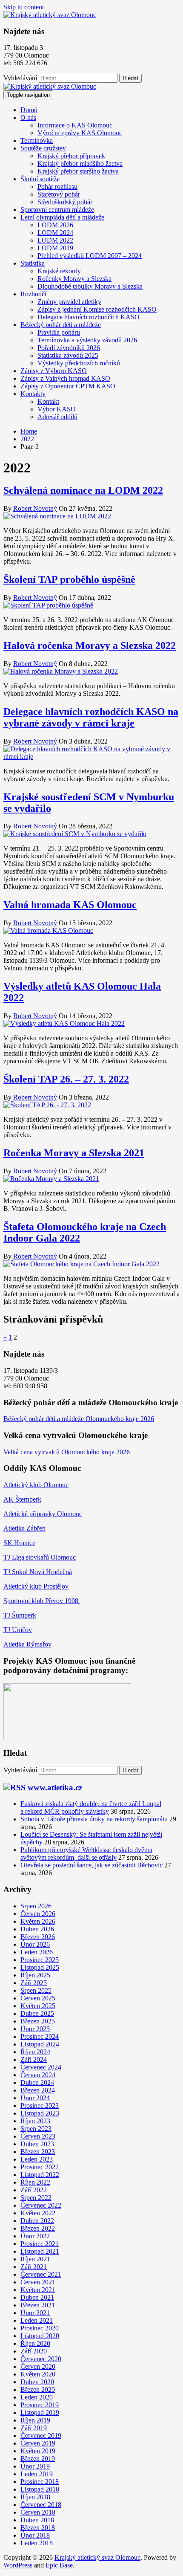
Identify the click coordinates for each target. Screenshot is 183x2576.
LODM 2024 (55, 233)
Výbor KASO (57, 409)
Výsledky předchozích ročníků (79, 363)
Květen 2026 (38, 1921)
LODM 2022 (55, 240)
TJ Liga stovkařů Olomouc (40, 1557)
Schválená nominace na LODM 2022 (83, 490)
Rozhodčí (33, 294)
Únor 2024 (35, 2098)
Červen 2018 (38, 2512)
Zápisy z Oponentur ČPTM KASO (68, 386)
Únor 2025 (35, 2029)
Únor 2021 (35, 2313)
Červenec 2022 (41, 2205)
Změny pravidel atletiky (69, 302)
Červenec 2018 (41, 2505)
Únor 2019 (35, 2466)
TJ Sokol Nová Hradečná (38, 1572)
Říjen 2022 (35, 2182)
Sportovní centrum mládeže (57, 210)
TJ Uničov (18, 1630)
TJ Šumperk (20, 1615)
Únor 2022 (35, 2236)
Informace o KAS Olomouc (75, 125)
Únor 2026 (35, 1944)
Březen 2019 (38, 2459)
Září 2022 (34, 2190)
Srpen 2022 (36, 2198)
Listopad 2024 (40, 2044)
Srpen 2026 (36, 1906)
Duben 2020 (37, 2382)
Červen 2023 (38, 2136)
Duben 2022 (37, 2221)
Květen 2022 (38, 2213)
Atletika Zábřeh (24, 1528)
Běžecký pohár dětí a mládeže (61, 325)
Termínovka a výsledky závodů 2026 (87, 340)
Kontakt (48, 401)
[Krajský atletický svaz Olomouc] (50, 86)
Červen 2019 (38, 2443)
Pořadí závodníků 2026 (69, 348)
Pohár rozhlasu (57, 187)
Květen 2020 (38, 2374)
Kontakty (33, 394)
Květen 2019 (38, 2451)
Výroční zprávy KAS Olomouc (80, 133)
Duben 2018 (37, 2520)
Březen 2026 (38, 1937)
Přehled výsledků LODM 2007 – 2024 (90, 256)
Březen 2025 (38, 2021)
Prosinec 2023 (40, 2106)
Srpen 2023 (36, 2129)
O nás (28, 117)
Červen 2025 (38, 1998)
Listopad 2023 (40, 2113)
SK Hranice (19, 1543)
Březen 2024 (38, 2090)
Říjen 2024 (35, 2052)
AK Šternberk (22, 1499)
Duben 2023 (37, 2144)
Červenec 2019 (41, 2436)
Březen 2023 (38, 2152)
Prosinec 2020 (40, 2328)
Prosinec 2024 (40, 2036)
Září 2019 (34, 2428)
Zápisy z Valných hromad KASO (65, 378)
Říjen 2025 (35, 1975)
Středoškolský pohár (65, 202)
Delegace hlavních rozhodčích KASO (89, 317)
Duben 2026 (37, 1929)
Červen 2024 (38, 2075)
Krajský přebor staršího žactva (78, 171)
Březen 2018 (38, 2528)
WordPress (18, 2565)
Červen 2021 (38, 2282)
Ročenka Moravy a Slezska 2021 (74, 1153)
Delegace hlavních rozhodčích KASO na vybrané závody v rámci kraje (91, 717)
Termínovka (37, 140)
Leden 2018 (37, 2543)
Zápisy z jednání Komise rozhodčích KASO (97, 309)
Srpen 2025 (36, 1990)
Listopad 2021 (40, 2251)
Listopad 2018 (40, 2489)
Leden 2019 (37, 2474)
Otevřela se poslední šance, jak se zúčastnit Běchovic (91, 1865)
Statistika (33, 263)
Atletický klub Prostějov (36, 1586)
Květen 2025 (38, 2006)
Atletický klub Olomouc (36, 1485)
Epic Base (59, 2565)
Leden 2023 (37, 2159)
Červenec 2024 (41, 2067)
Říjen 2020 (35, 2343)
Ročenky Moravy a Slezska (74, 279)
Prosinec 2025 (40, 1960)
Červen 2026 (38, 1914)
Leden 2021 (37, 2320)
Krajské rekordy (59, 271)
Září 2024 (34, 2059)
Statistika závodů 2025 (68, 355)
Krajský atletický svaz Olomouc (97, 2557)
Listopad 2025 (40, 1967)
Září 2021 (34, 2267)
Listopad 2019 (40, 2412)
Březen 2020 (38, 2389)
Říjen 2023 (35, 2121)
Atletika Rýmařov (27, 1644)
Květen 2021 (38, 2290)
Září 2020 (34, 2351)
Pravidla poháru (59, 332)
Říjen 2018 (35, 2497)
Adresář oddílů (57, 417)
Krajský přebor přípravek (71, 156)
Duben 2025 (37, 2013)
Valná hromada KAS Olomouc (70, 905)
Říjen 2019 (35, 2420)
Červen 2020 (38, 2366)
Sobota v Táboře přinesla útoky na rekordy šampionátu (94, 1819)
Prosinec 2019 (40, 2405)
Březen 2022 (38, 2228)
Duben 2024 (37, 2083)
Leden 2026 (37, 1952)
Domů (29, 110)
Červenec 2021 (41, 2274)
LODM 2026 (55, 225)
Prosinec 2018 (40, 2482)
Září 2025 (34, 1983)
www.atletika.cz (55, 1787)
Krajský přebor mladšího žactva (80, 164)
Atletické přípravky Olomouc (43, 1514)
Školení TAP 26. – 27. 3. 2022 (66, 1079)
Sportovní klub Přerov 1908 (42, 1601)
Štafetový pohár (59, 194)
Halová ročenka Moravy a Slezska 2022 (90, 645)
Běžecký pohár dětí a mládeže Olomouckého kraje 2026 (79, 1419)
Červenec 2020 (41, 2359)
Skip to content (24, 7)
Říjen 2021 (35, 2259)
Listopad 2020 (40, 2336)
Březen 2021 (38, 2305)
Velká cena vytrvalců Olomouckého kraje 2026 (67, 1452)
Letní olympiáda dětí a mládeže (62, 217)
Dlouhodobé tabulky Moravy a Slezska (90, 286)
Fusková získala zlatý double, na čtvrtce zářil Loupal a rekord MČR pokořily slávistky (91, 1808)
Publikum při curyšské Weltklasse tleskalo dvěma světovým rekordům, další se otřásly (86, 1854)
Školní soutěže (40, 179)
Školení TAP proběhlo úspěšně (69, 579)
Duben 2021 (37, 2297)
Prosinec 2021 (40, 2244)
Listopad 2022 (40, 2175)
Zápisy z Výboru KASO (54, 371)
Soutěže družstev (43, 148)
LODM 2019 (55, 248)
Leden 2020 (37, 2397)
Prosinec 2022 (40, 2167)
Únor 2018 (35, 2535)
